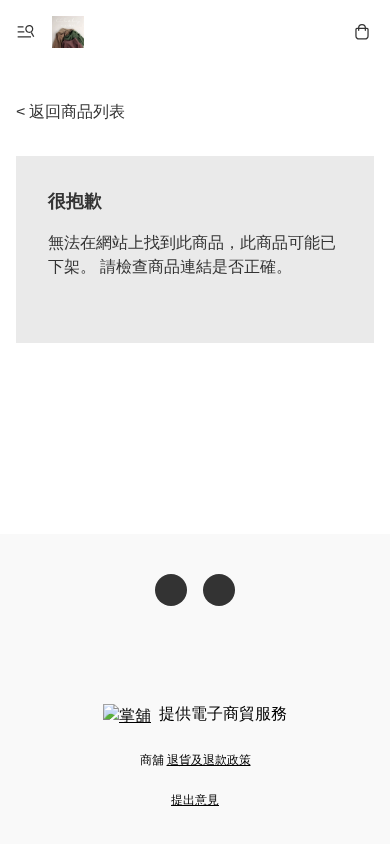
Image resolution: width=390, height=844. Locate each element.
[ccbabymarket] (68, 32)
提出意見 (195, 800)
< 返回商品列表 (70, 111)
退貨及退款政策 (209, 760)
